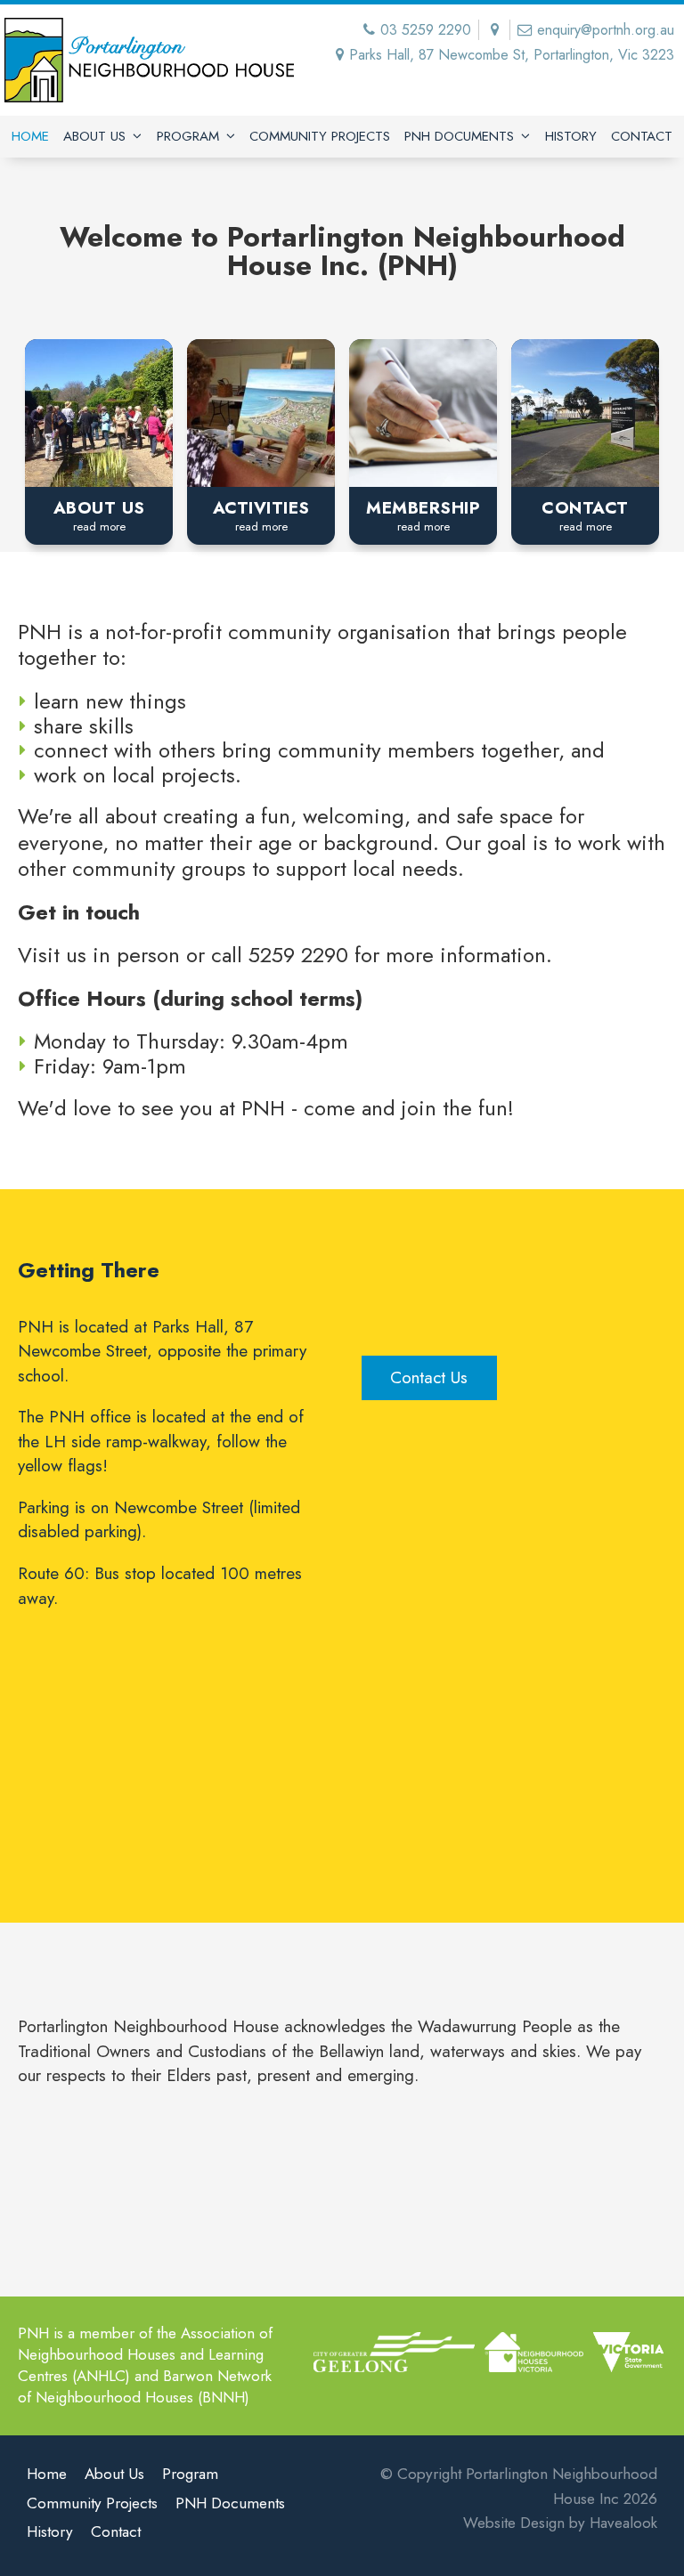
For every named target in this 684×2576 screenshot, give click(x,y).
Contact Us (429, 1377)
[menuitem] (47, 2477)
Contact (642, 136)
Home (30, 136)
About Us (94, 136)
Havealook (623, 2523)
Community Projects (320, 136)
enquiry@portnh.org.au (606, 30)
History (571, 136)
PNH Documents (459, 136)
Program (188, 136)
